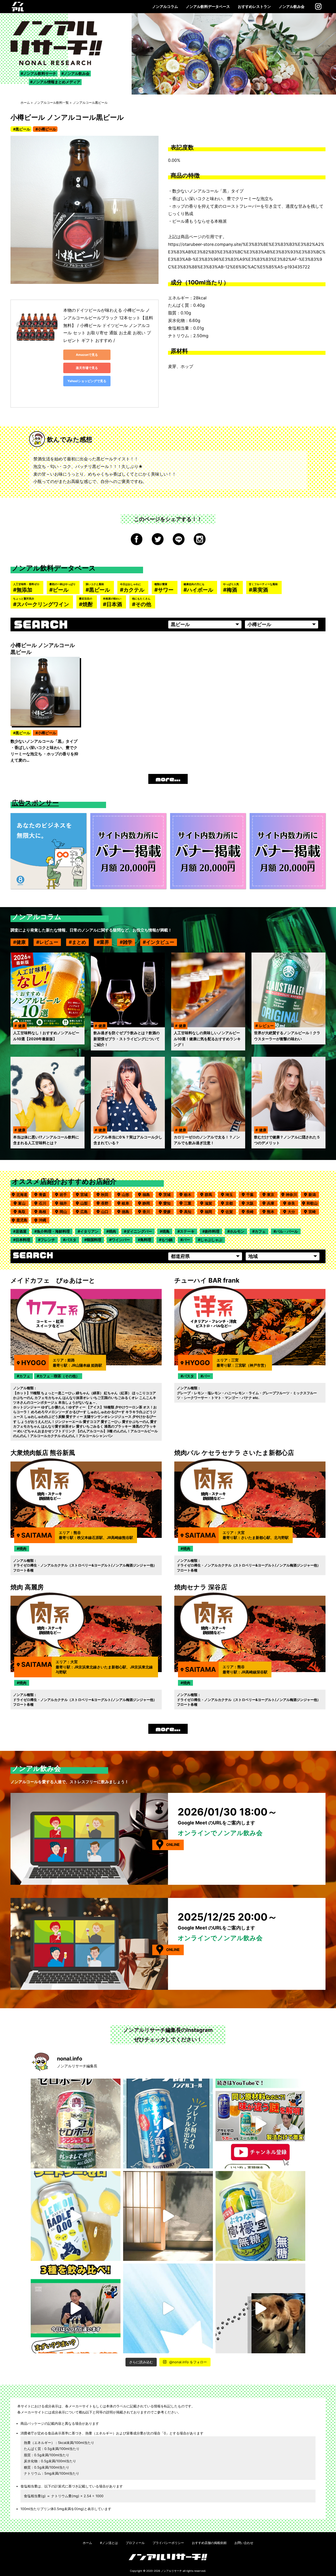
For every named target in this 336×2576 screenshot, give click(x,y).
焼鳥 (166, 1231)
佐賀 (231, 1212)
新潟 (314, 1195)
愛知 (169, 1203)
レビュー (49, 942)
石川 (44, 1203)
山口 (106, 1212)
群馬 (210, 1195)
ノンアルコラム (165, 6)
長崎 (251, 1212)
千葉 (251, 1195)
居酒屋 (21, 1231)
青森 (44, 1195)
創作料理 (212, 1231)
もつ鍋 (167, 1240)
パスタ (71, 1240)
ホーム (25, 103)
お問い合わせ (244, 2543)
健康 (21, 942)
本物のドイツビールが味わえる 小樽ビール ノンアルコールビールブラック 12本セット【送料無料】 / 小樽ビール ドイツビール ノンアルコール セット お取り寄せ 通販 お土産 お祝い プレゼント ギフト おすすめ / (108, 325)
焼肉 (112, 1231)
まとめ (79, 942)
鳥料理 (146, 1240)
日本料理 (23, 1240)
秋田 (106, 1195)
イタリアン (89, 1231)
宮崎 (314, 1212)
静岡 (148, 1203)
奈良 (293, 1203)
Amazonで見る (87, 355)
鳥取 (23, 1212)
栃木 (189, 1195)
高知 (189, 1212)
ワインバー (121, 1240)
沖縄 (44, 1220)
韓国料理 (94, 1240)
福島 (148, 1195)
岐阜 (127, 1203)
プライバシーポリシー (168, 2543)
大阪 (251, 1203)
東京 (272, 1195)
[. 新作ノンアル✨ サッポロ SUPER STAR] (168, 2308)
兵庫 (272, 1203)
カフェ (260, 1231)
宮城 (86, 1195)
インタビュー (160, 942)
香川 (148, 1212)
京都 (231, 1203)
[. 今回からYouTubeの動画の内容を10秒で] (260, 2124)
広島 (86, 1212)
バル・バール (287, 1231)
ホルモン (237, 1231)
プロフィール (135, 2543)
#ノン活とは (109, 2543)
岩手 (65, 1195)
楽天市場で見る (87, 368)
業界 (104, 942)
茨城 (169, 1195)
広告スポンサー (35, 803)
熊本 (272, 1212)
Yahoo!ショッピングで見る (87, 381)
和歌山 (312, 1203)
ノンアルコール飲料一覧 (51, 103)
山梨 (86, 1203)
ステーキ (187, 1231)
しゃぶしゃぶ (211, 1240)
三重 (189, 1203)
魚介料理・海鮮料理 (53, 1231)
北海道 (22, 1195)
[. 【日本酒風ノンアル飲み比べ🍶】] (76, 2308)
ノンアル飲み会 (292, 6)
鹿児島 (22, 1220)
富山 (23, 1203)
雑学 (128, 942)
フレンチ (48, 1240)
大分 (293, 1212)
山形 (127, 1195)
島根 (44, 1212)
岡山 (65, 1212)
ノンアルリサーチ (171, 2571)
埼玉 (231, 1195)
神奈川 (291, 1195)
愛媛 (169, 1212)
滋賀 (210, 1203)
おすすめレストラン (254, 6)
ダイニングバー (139, 1231)
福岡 (210, 1212)
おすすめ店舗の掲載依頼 (209, 2543)
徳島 (127, 1212)
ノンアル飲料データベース (208, 6)
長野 (106, 1203)
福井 (65, 1203)
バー (186, 1240)
